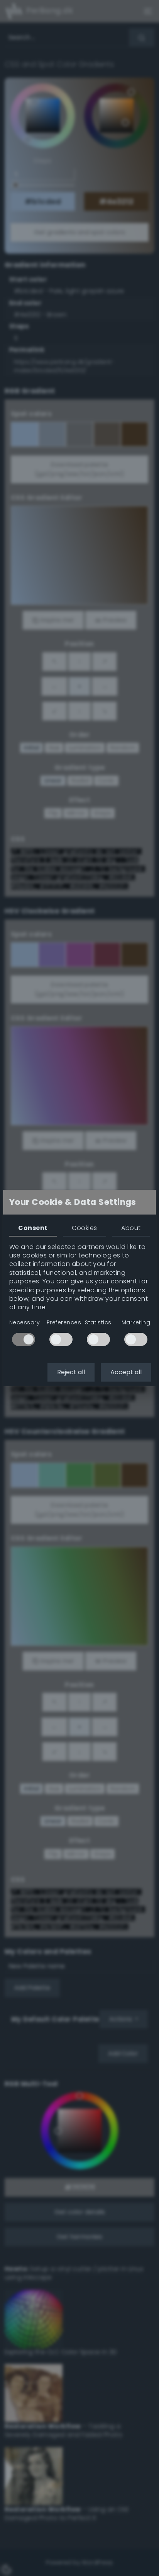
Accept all (126, 1372)
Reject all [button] (71, 1372)
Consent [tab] (33, 1228)
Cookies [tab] (84, 1228)
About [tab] (131, 1228)
